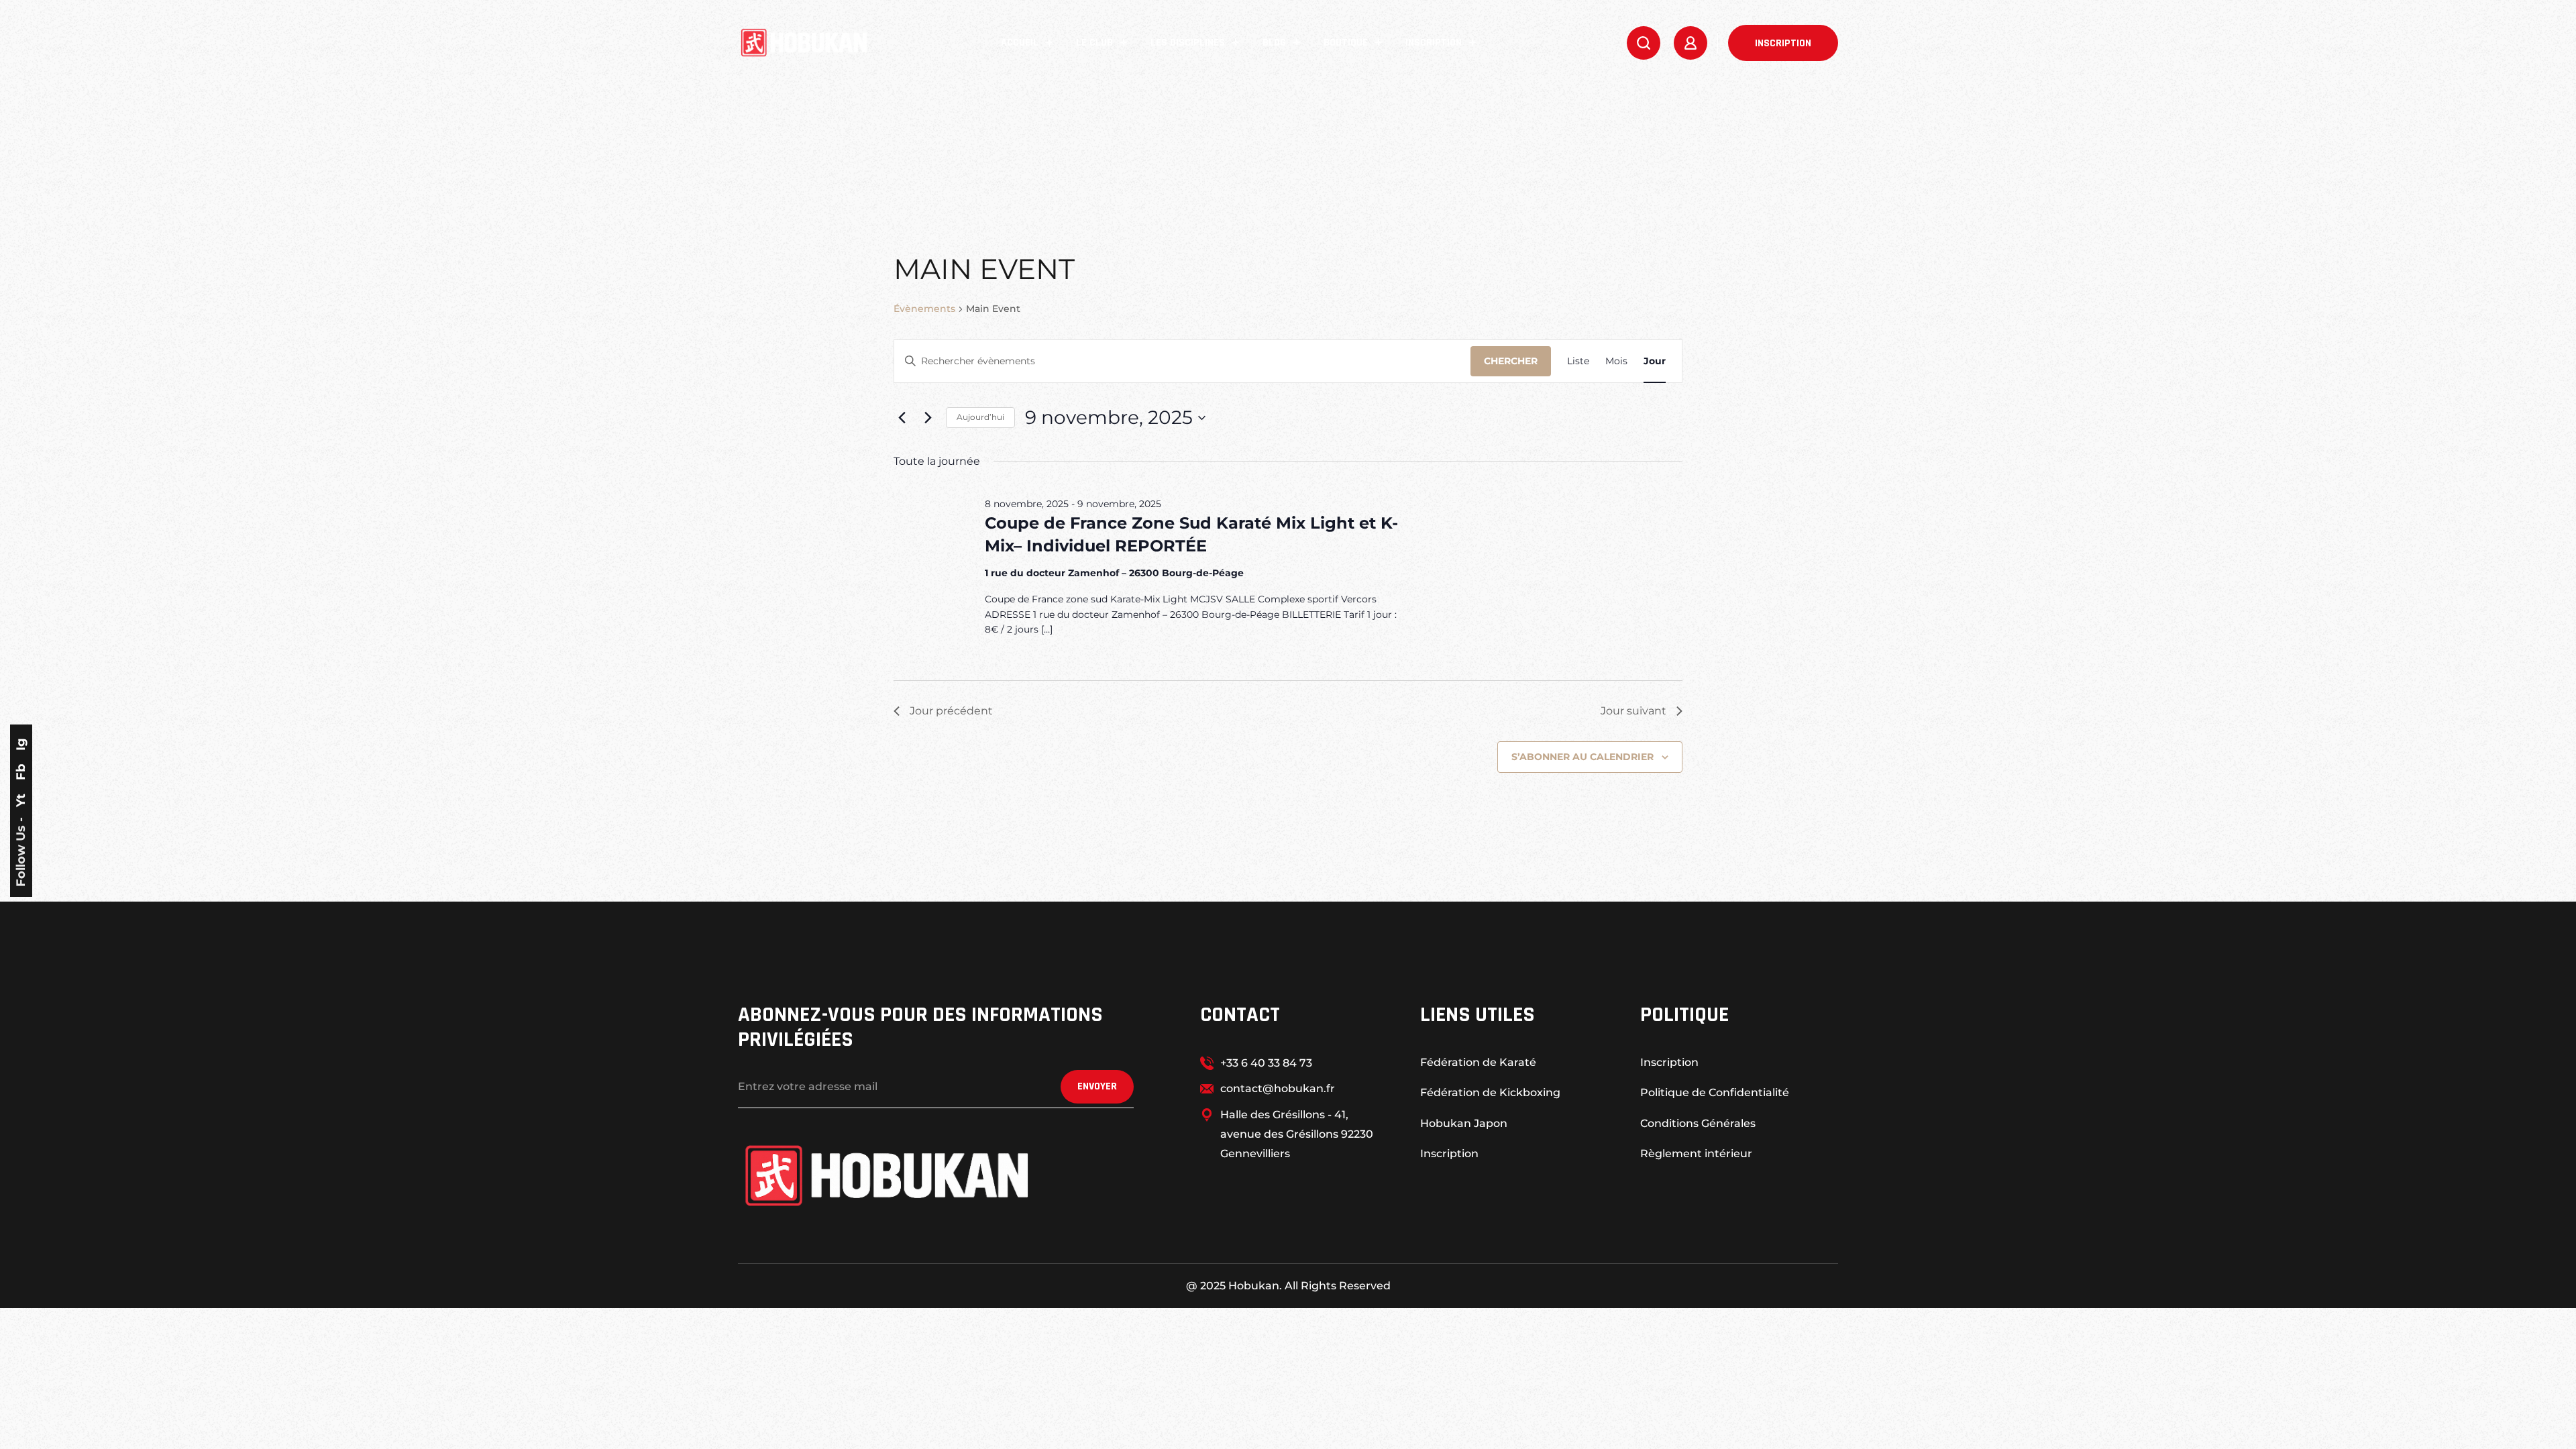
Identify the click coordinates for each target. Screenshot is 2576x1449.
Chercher (1511, 361)
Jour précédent (951, 711)
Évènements (924, 309)
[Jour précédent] (902, 418)
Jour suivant (1633, 711)
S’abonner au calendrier (1582, 757)
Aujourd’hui (980, 417)
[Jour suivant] (928, 418)
